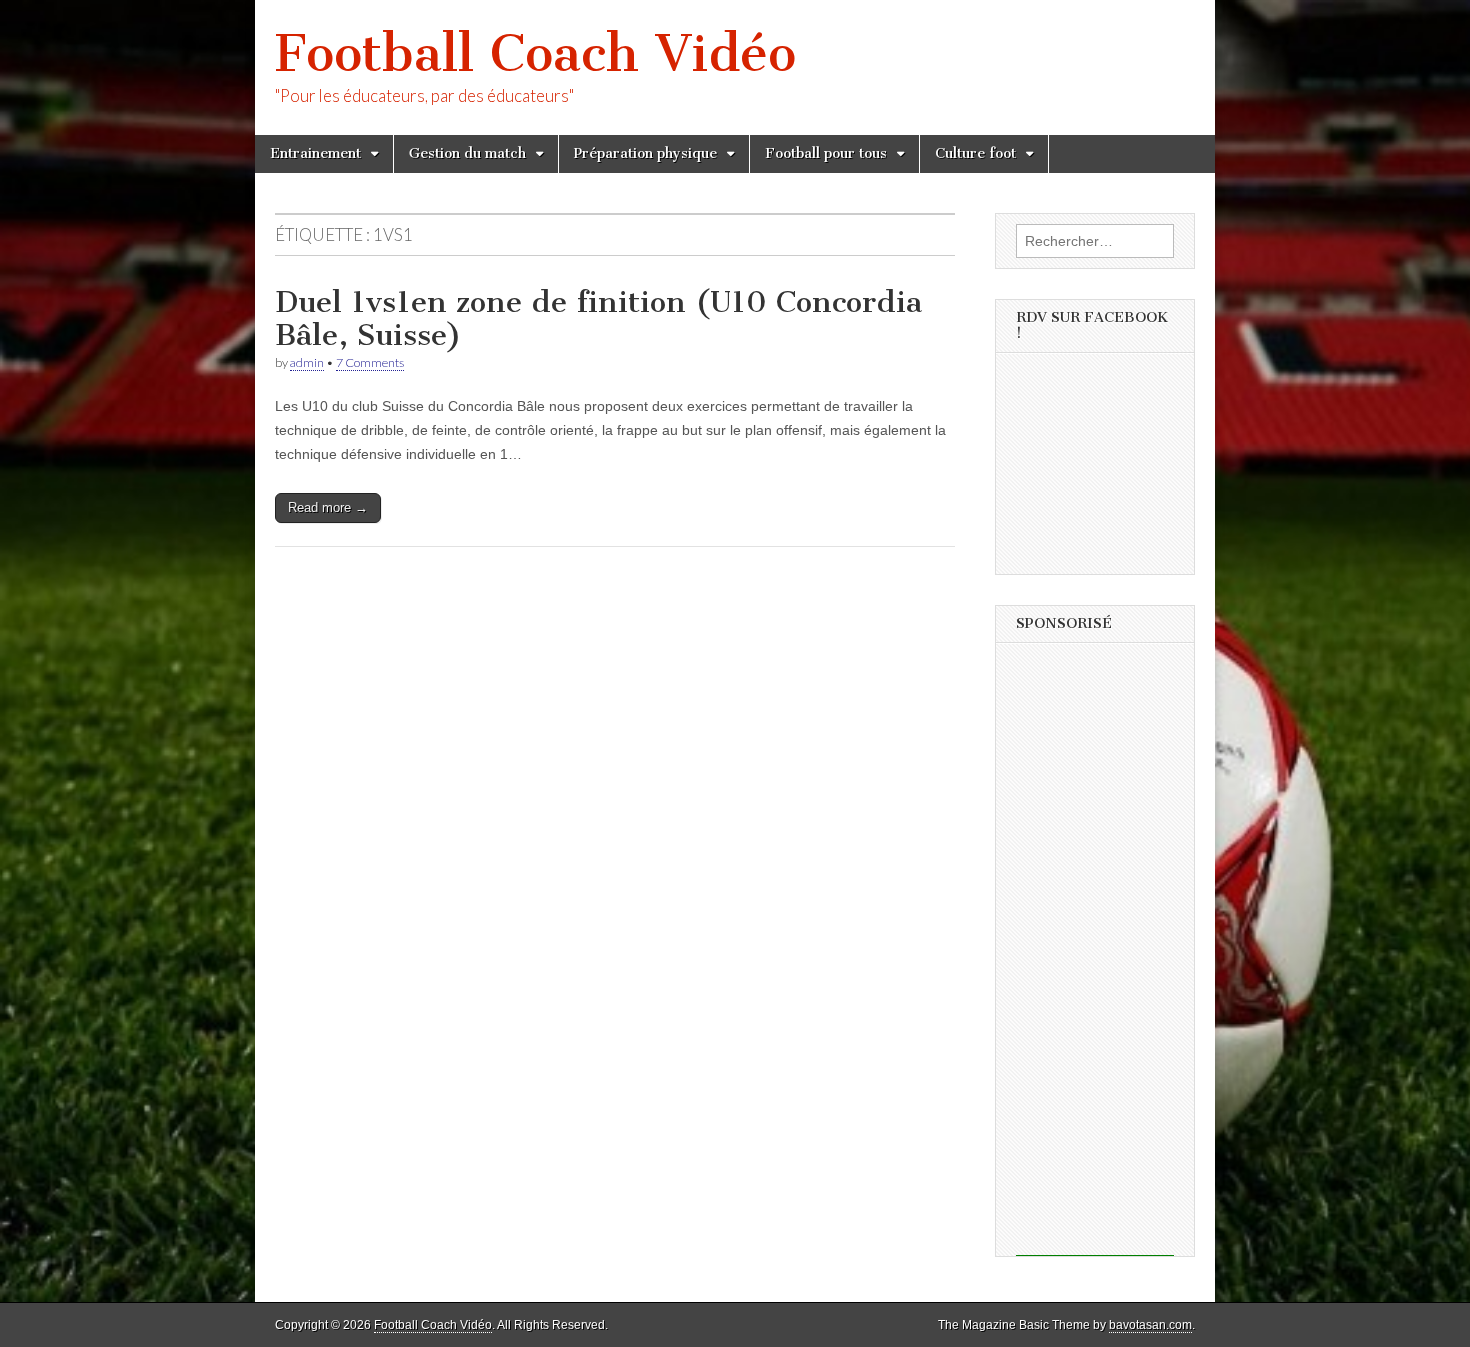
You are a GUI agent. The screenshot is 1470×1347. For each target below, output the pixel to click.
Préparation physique (645, 153)
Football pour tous (826, 153)
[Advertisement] (1095, 956)
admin (307, 362)
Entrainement (315, 153)
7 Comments (370, 362)
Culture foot (975, 153)
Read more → (328, 507)
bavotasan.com (1150, 1325)
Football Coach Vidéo (535, 53)
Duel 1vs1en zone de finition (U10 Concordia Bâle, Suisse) (598, 319)
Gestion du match (467, 153)
